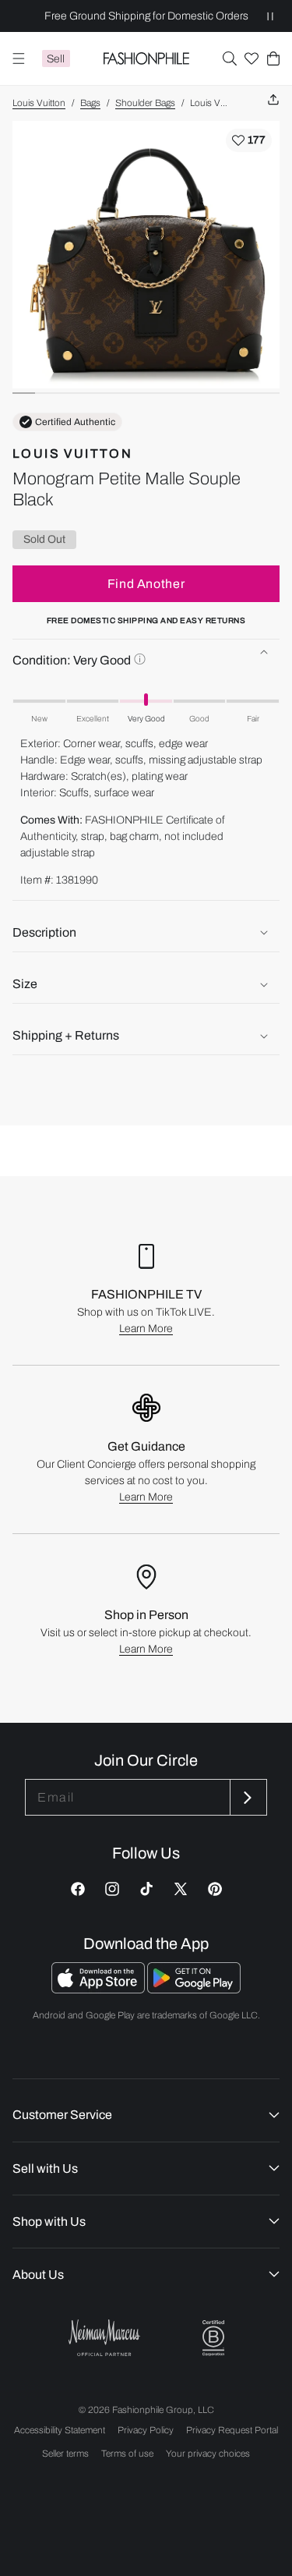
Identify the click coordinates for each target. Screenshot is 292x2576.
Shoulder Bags (145, 103)
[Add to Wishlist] (249, 140)
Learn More (146, 1329)
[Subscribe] (247, 1797)
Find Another (146, 584)
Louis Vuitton (39, 103)
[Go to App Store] (99, 1989)
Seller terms (65, 2454)
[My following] (252, 58)
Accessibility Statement (60, 2430)
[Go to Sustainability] (213, 2339)
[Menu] (19, 58)
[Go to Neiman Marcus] (104, 2338)
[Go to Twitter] (181, 1889)
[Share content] (273, 100)
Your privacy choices (208, 2454)
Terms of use (127, 2454)
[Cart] (273, 58)
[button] (230, 58)
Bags (90, 103)
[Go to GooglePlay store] (194, 1989)
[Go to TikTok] (146, 1889)
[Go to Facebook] (78, 1889)
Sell (56, 59)
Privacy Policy (146, 2430)
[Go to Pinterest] (215, 1889)
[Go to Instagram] (112, 1889)
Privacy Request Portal (232, 2430)
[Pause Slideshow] (270, 16)
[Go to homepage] (146, 58)
